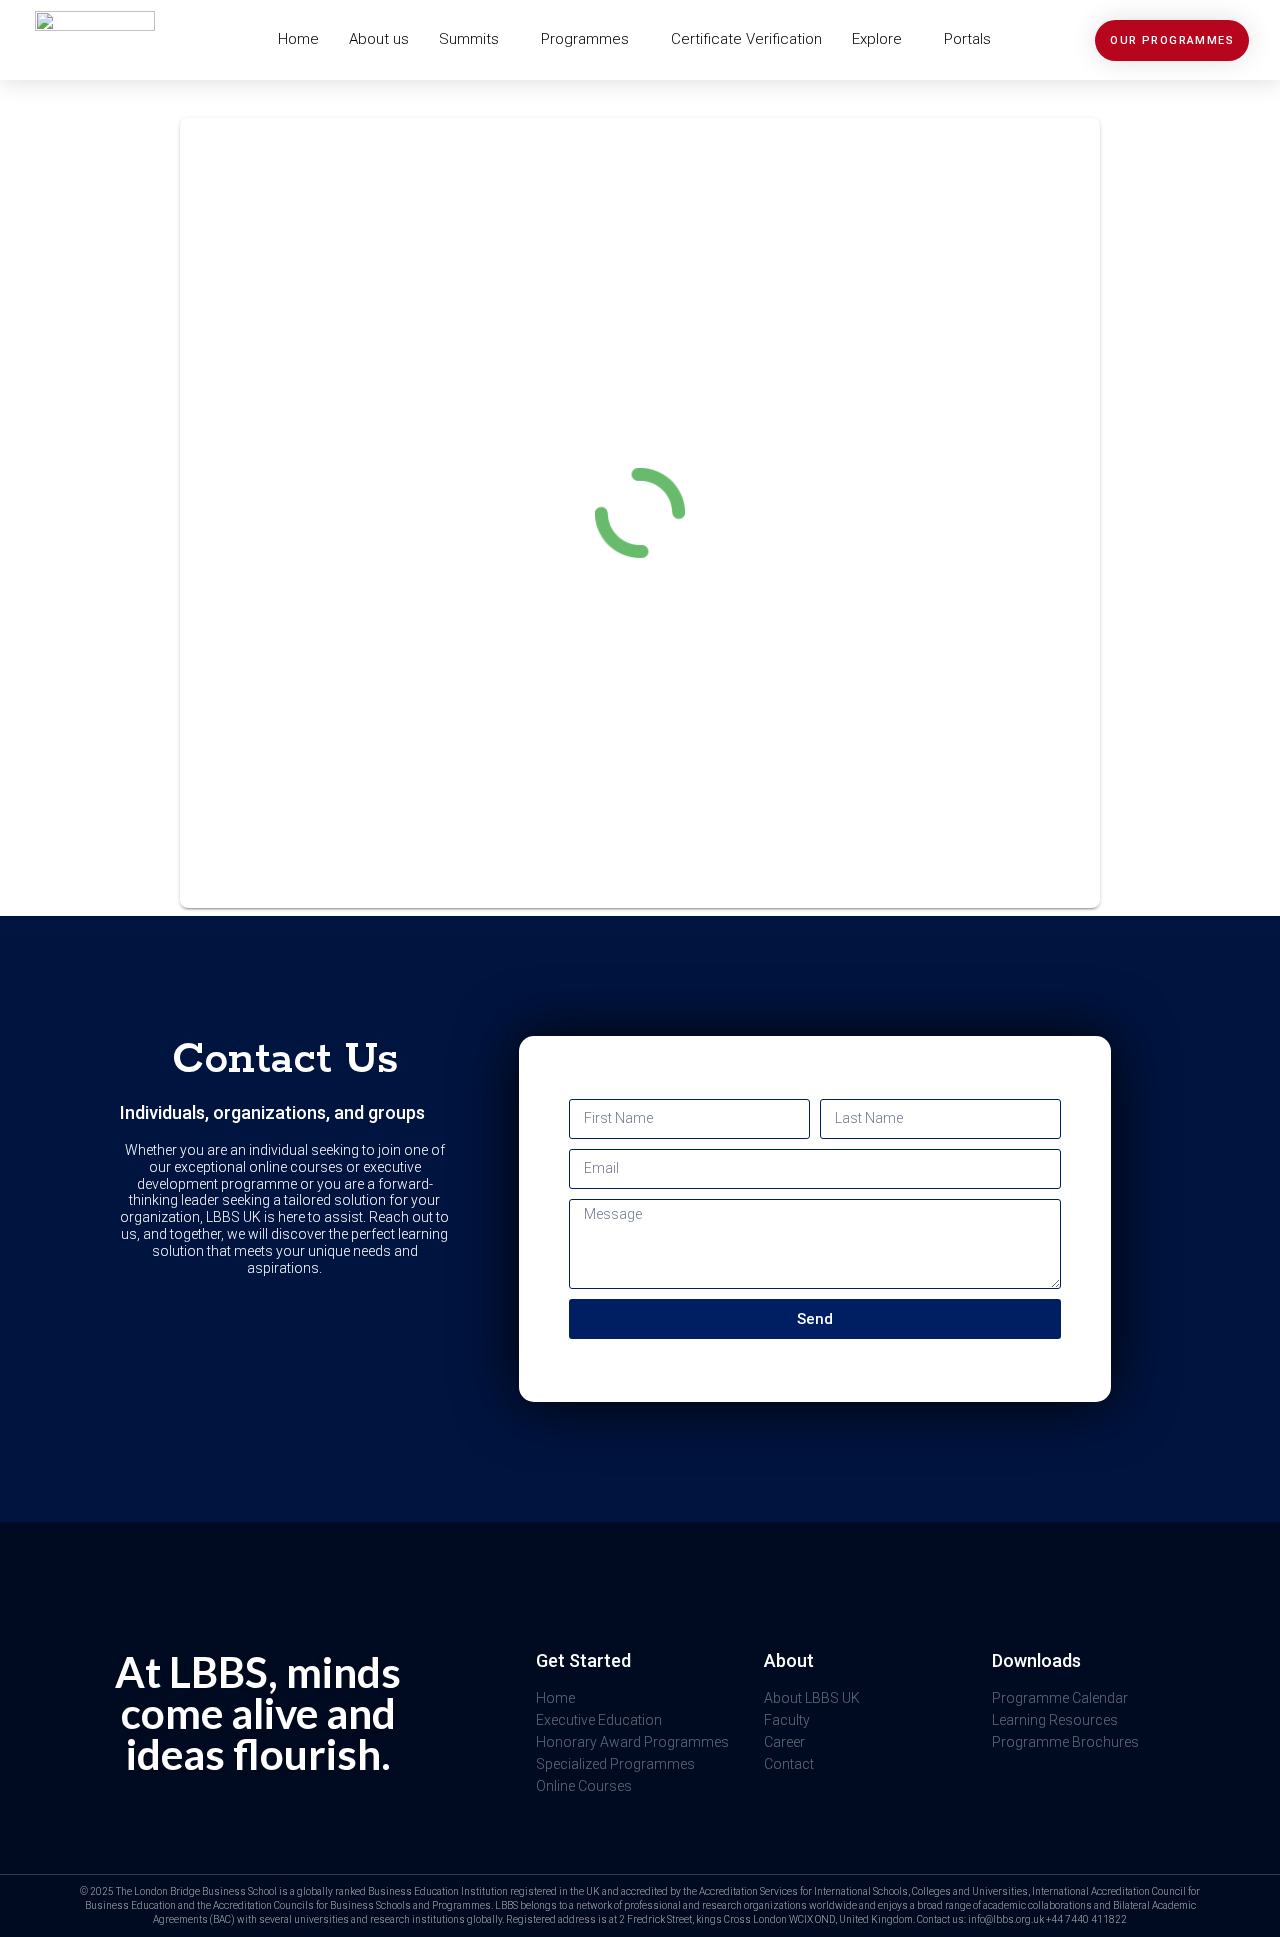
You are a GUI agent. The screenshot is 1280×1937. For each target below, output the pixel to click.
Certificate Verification (746, 39)
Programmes (585, 39)
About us (379, 39)
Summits (469, 39)
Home (298, 39)
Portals (967, 39)
